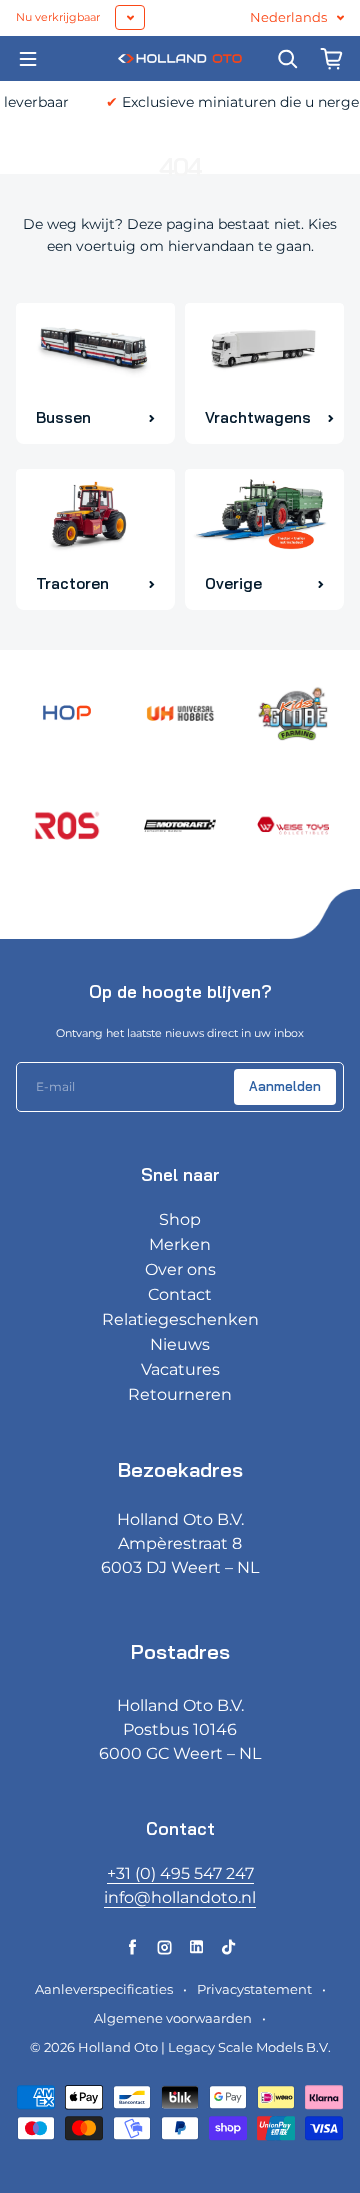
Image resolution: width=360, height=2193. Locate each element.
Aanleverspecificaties (104, 1989)
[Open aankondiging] (130, 17)
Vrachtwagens (258, 417)
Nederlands (288, 17)
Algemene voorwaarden (173, 2018)
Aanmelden (285, 1086)
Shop (180, 1219)
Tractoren (72, 583)
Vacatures (180, 1369)
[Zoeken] (288, 59)
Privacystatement (254, 1989)
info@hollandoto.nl (180, 1897)
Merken (180, 1244)
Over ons (180, 1269)
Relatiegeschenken (180, 1319)
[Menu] (28, 59)
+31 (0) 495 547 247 (180, 1873)
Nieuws (180, 1344)
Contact (180, 1294)
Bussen (63, 417)
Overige (233, 583)
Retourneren (180, 1394)
